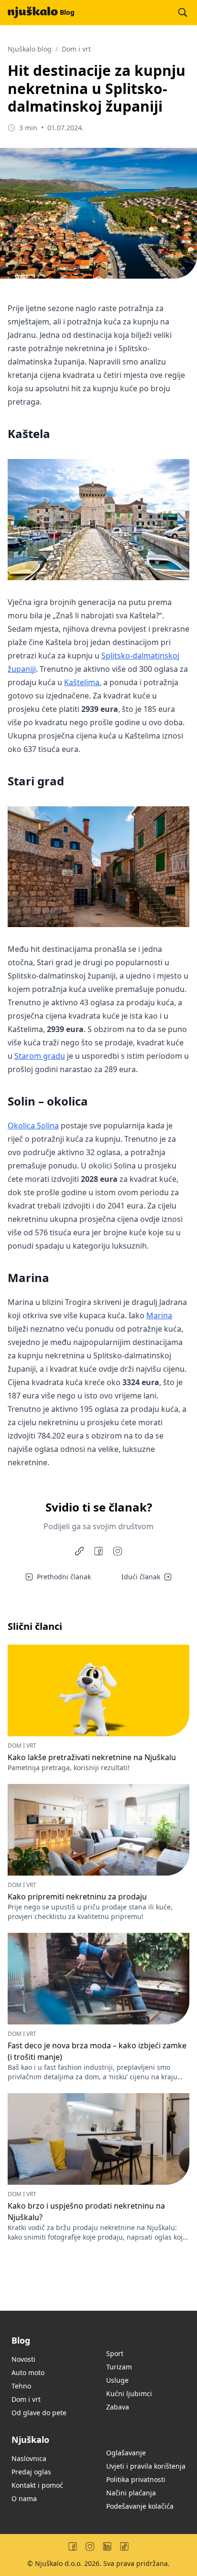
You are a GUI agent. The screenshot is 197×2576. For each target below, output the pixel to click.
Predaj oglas (31, 2472)
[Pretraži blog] (183, 12)
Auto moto (28, 2373)
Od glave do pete (39, 2413)
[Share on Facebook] (98, 1551)
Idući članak (141, 1577)
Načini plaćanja (131, 2493)
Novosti (23, 2359)
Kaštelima (82, 682)
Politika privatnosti (136, 2479)
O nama (24, 2498)
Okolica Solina (33, 1126)
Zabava (118, 2407)
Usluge (117, 2380)
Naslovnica (29, 2458)
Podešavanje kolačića (140, 2506)
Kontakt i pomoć (37, 2485)
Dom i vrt (76, 49)
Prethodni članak (64, 1577)
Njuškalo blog (30, 49)
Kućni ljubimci (129, 2393)
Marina (159, 1315)
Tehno (21, 2386)
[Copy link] (79, 1551)
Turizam (119, 2367)
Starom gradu (40, 1056)
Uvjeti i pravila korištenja (146, 2466)
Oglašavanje (126, 2453)
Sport (115, 2353)
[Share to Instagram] (118, 1551)
